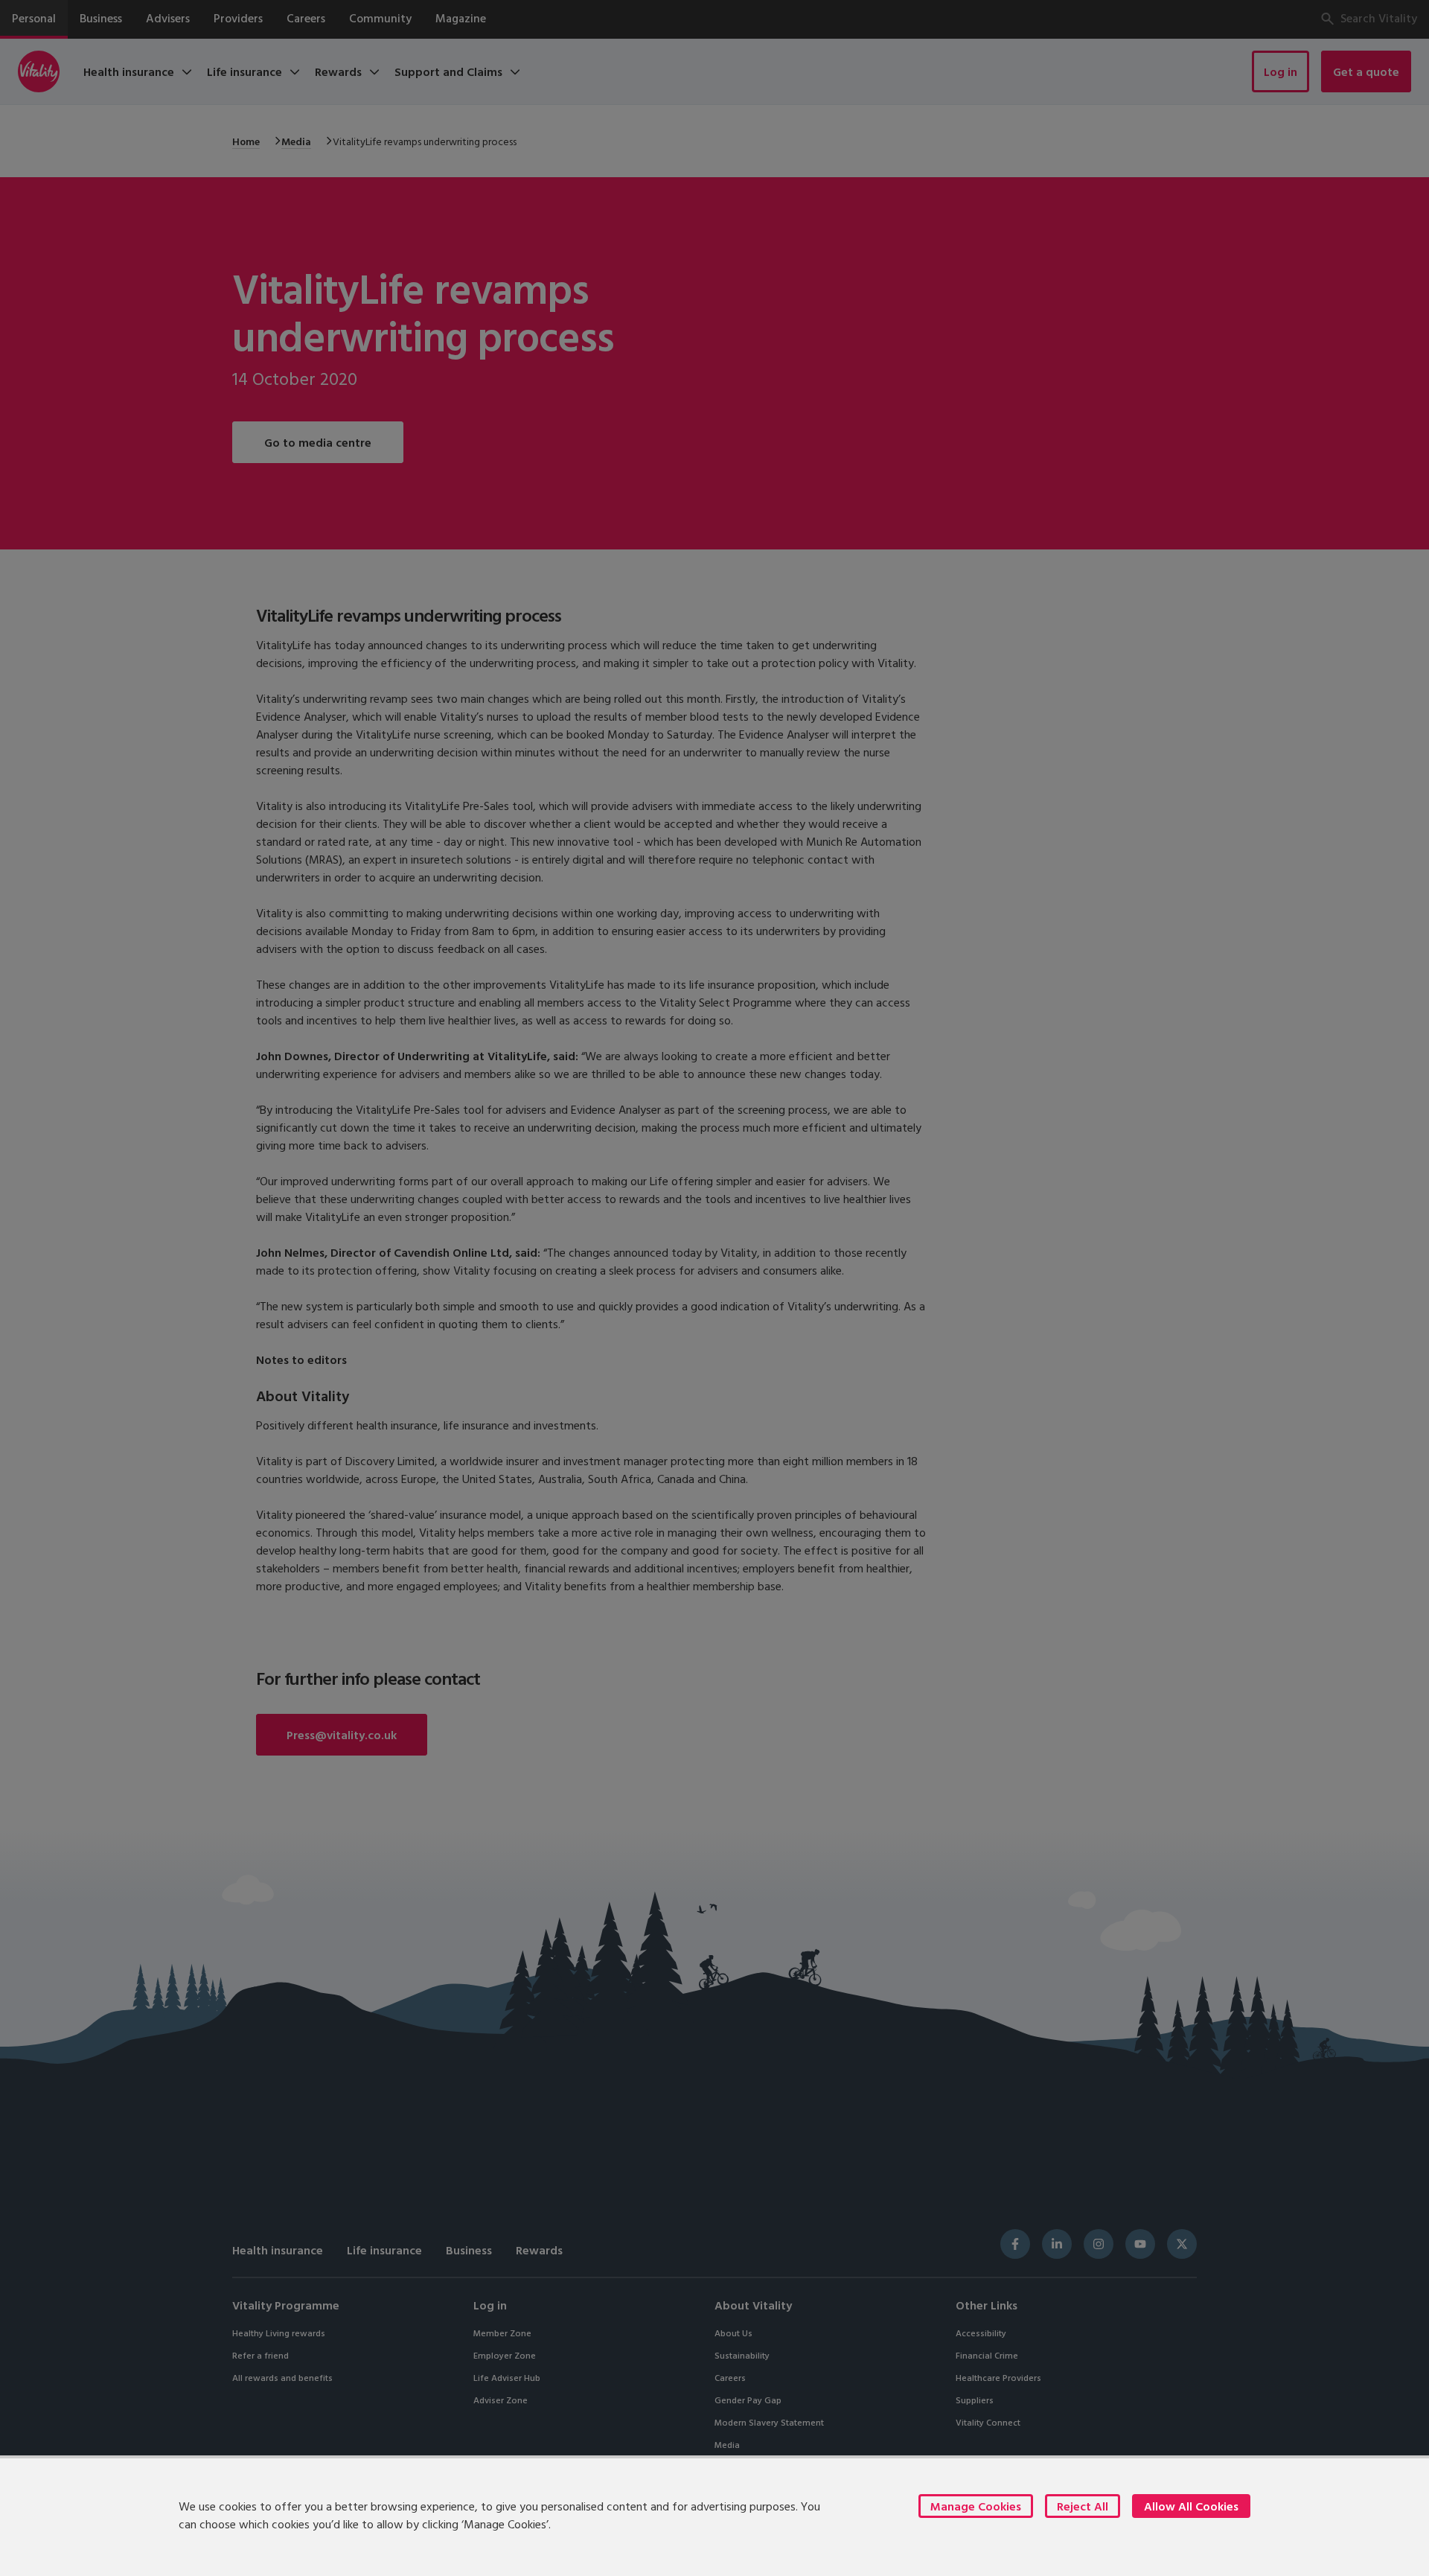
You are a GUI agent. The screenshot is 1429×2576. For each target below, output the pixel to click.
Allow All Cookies (1191, 2506)
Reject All (1083, 2506)
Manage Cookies (976, 2506)
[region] (714, 2516)
